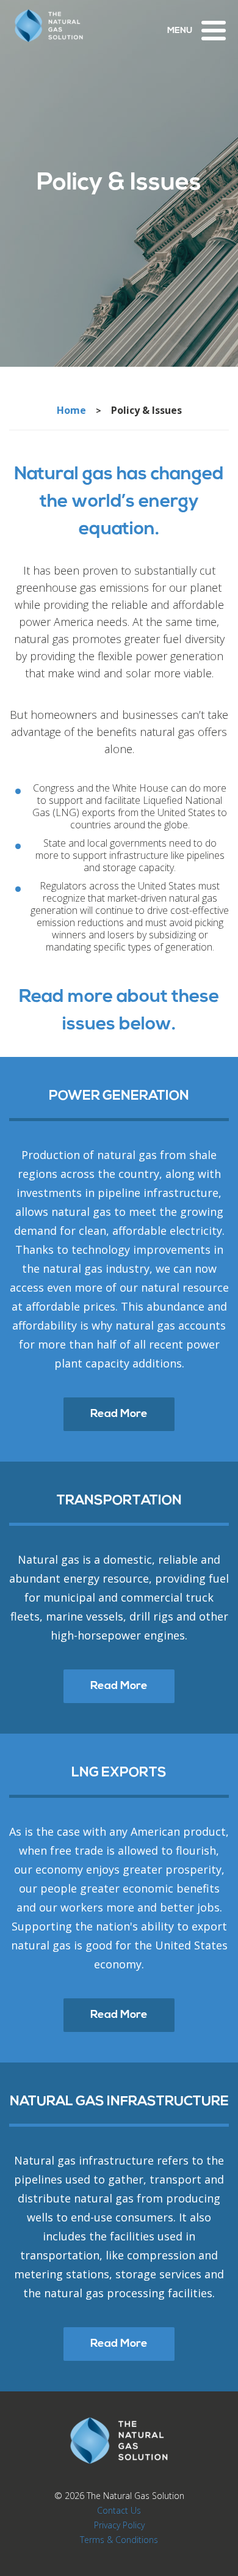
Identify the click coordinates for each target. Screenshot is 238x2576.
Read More (119, 1415)
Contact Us (119, 2510)
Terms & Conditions (119, 2540)
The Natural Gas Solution (135, 2496)
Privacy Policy (119, 2525)
